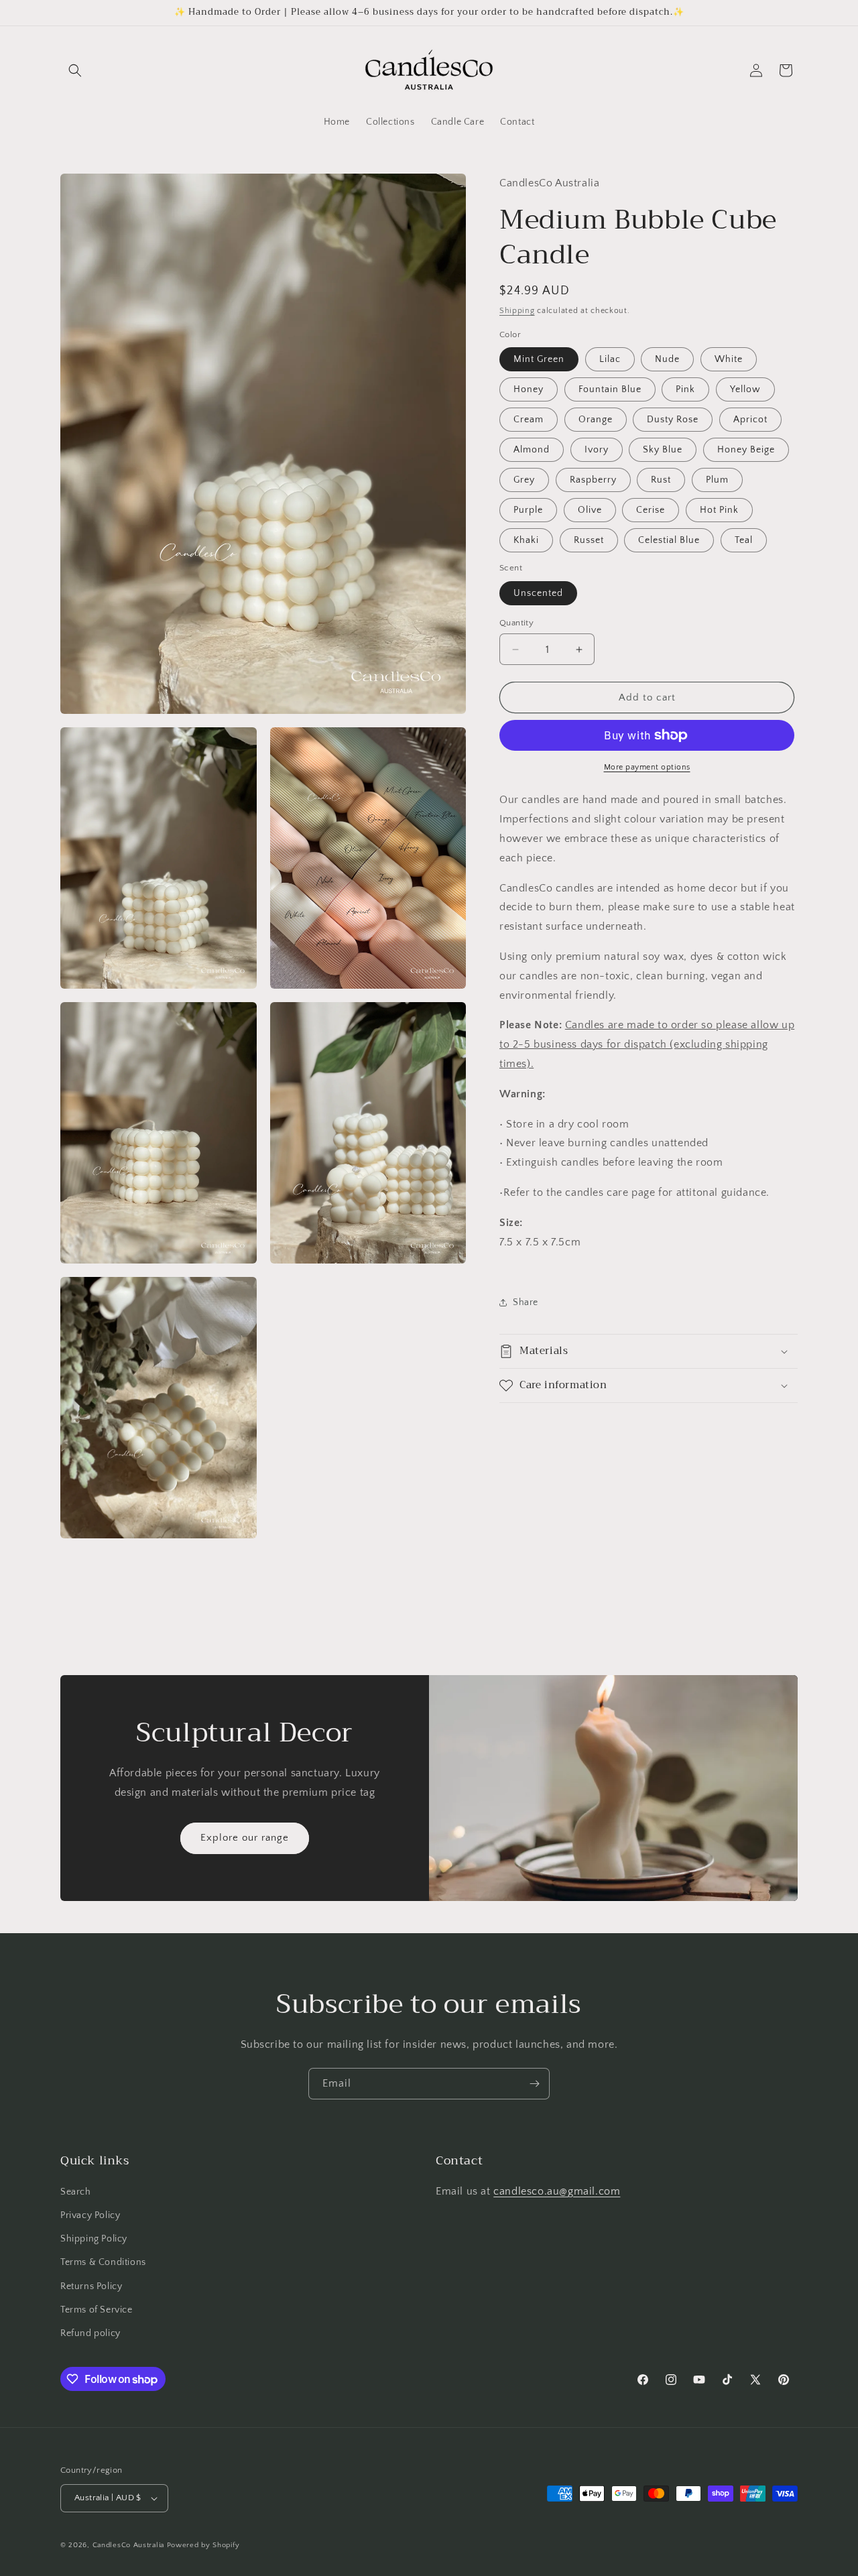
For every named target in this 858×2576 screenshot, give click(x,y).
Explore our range (245, 1838)
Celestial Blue (669, 540)
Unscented (538, 593)
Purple (528, 510)
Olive (590, 510)
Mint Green (539, 359)
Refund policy (90, 2333)
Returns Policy (91, 2286)
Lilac (610, 359)
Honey (529, 389)
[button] (75, 70)
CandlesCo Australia (128, 2545)
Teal (744, 540)
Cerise (651, 510)
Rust (661, 480)
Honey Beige (746, 450)
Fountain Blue (610, 389)
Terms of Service (97, 2310)
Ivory (597, 450)
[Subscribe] (534, 2084)
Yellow (745, 389)
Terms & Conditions (103, 2263)
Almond (532, 450)
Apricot (750, 420)
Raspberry (593, 480)
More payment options (647, 767)
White (729, 359)
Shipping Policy (94, 2239)
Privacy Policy (90, 2215)
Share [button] (526, 1302)
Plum (717, 480)
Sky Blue (663, 450)
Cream (529, 420)
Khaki (526, 540)
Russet (589, 540)
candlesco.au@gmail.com (557, 2191)
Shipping (517, 311)
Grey (524, 480)
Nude (667, 359)
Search (76, 2192)
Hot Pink (719, 510)
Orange (596, 420)
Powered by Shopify (203, 2545)
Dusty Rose (673, 420)
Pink (685, 389)
